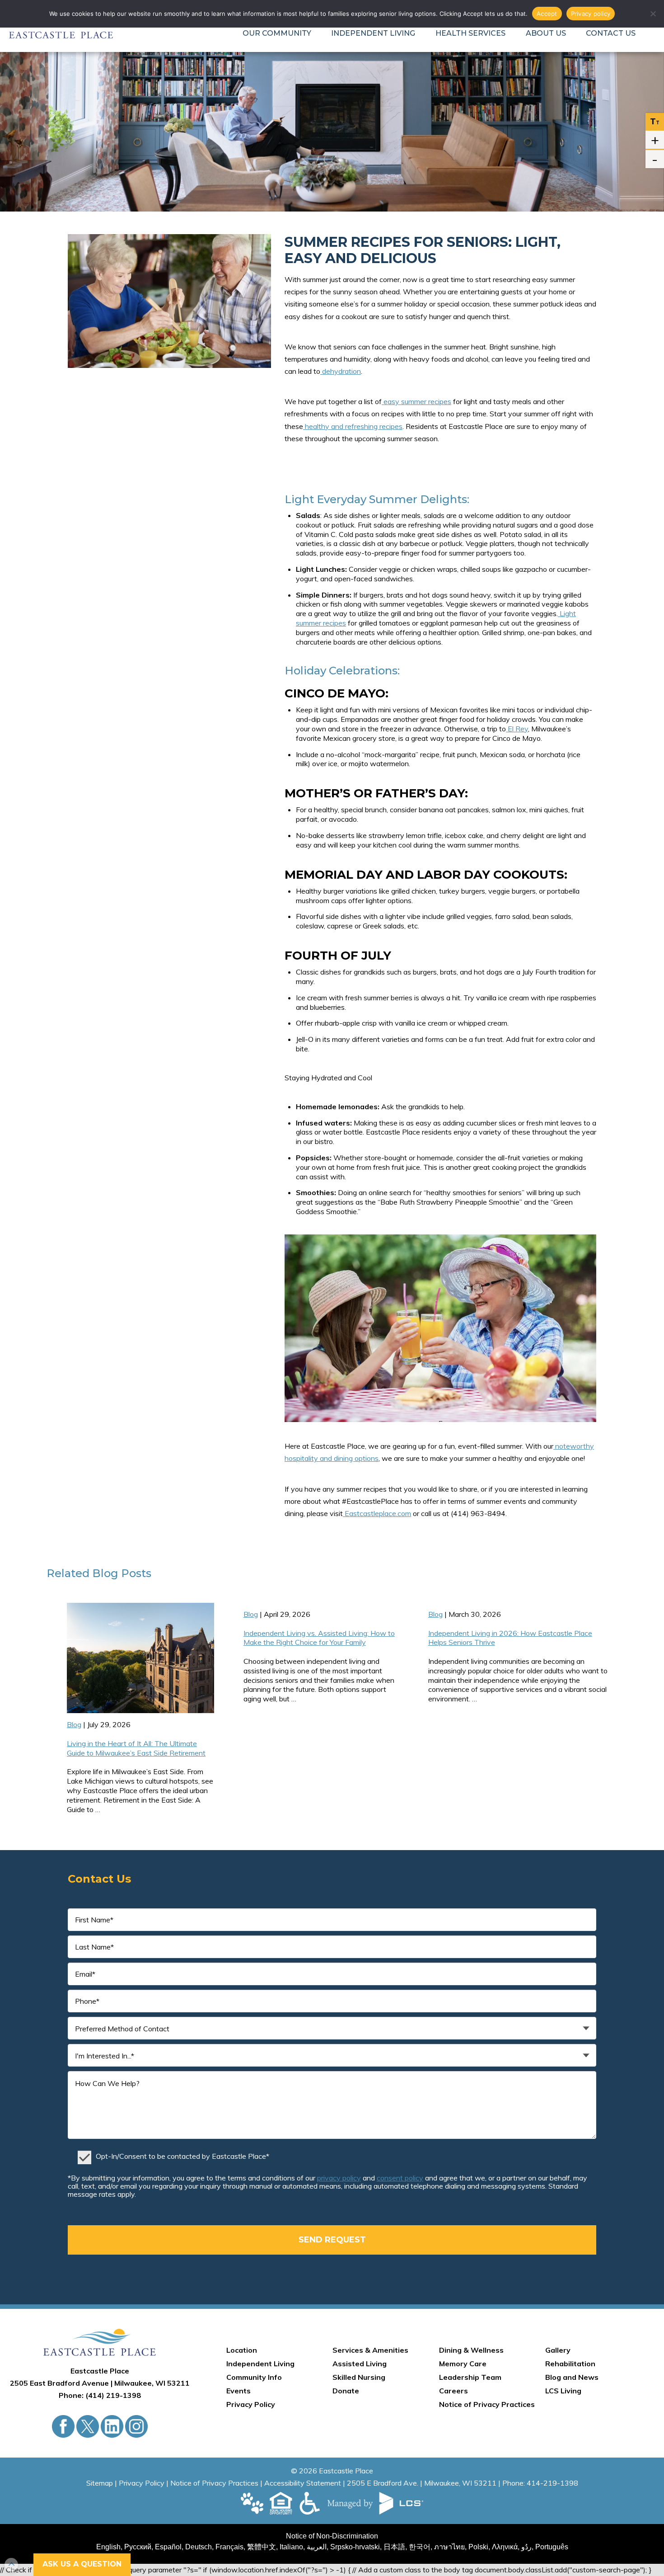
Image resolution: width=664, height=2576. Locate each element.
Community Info (254, 2377)
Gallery (558, 2350)
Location (242, 2350)
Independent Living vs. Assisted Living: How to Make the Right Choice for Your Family (319, 1638)
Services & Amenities (370, 2350)
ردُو (526, 2547)
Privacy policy (591, 14)
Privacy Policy (251, 2404)
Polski (478, 2547)
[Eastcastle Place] (100, 2342)
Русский (138, 2547)
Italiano (291, 2547)
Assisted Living (360, 2364)
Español (168, 2547)
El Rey (518, 729)
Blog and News (572, 2377)
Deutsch (199, 2547)
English (108, 2547)
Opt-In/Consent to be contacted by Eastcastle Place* (182, 2156)
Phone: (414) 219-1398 (100, 2395)
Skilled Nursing (359, 2377)
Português (552, 2547)
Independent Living (373, 33)
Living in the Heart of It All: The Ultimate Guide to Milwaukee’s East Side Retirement (136, 1748)
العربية (317, 2547)
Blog (105, 1573)
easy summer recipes (416, 401)
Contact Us (611, 33)
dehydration (341, 371)
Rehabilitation (570, 2364)
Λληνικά (505, 2547)
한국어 (420, 2547)
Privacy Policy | (145, 2483)
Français (229, 2547)
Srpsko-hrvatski (355, 2547)
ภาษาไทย (449, 2547)
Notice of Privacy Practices (487, 2404)
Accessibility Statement (303, 2483)
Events (238, 2391)
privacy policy (339, 2178)
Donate (346, 2391)
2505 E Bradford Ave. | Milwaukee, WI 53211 (422, 2483)
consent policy (400, 2178)
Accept (547, 14)
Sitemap (100, 2483)
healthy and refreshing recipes (353, 426)
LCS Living (563, 2391)
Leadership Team (470, 2377)
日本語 (394, 2547)
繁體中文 (262, 2547)
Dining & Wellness (471, 2350)
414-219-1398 (552, 2483)
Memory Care (463, 2364)
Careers (454, 2391)
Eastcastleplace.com (377, 1513)
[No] (653, 14)
